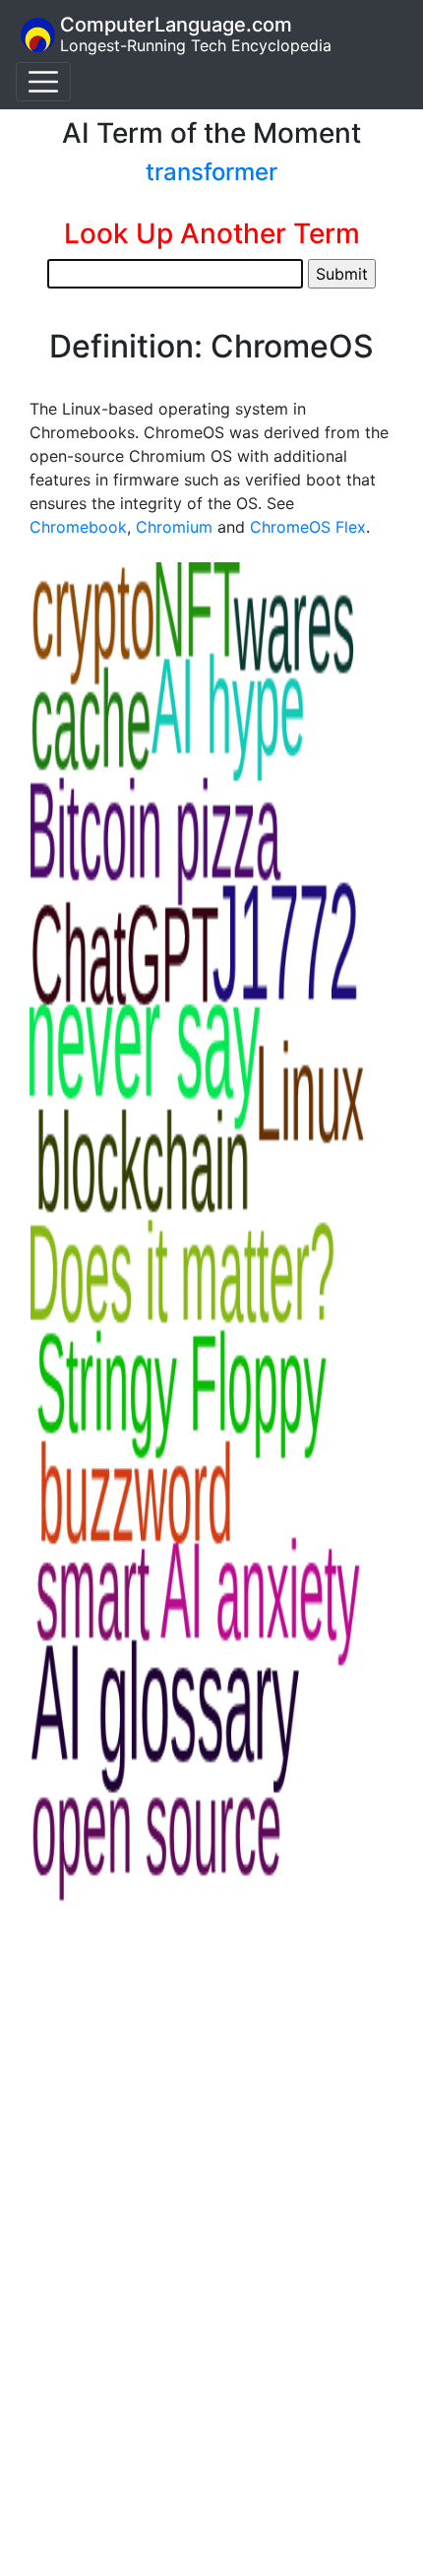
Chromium (174, 527)
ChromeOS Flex (308, 527)
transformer (211, 172)
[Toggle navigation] (43, 82)
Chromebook (78, 527)
